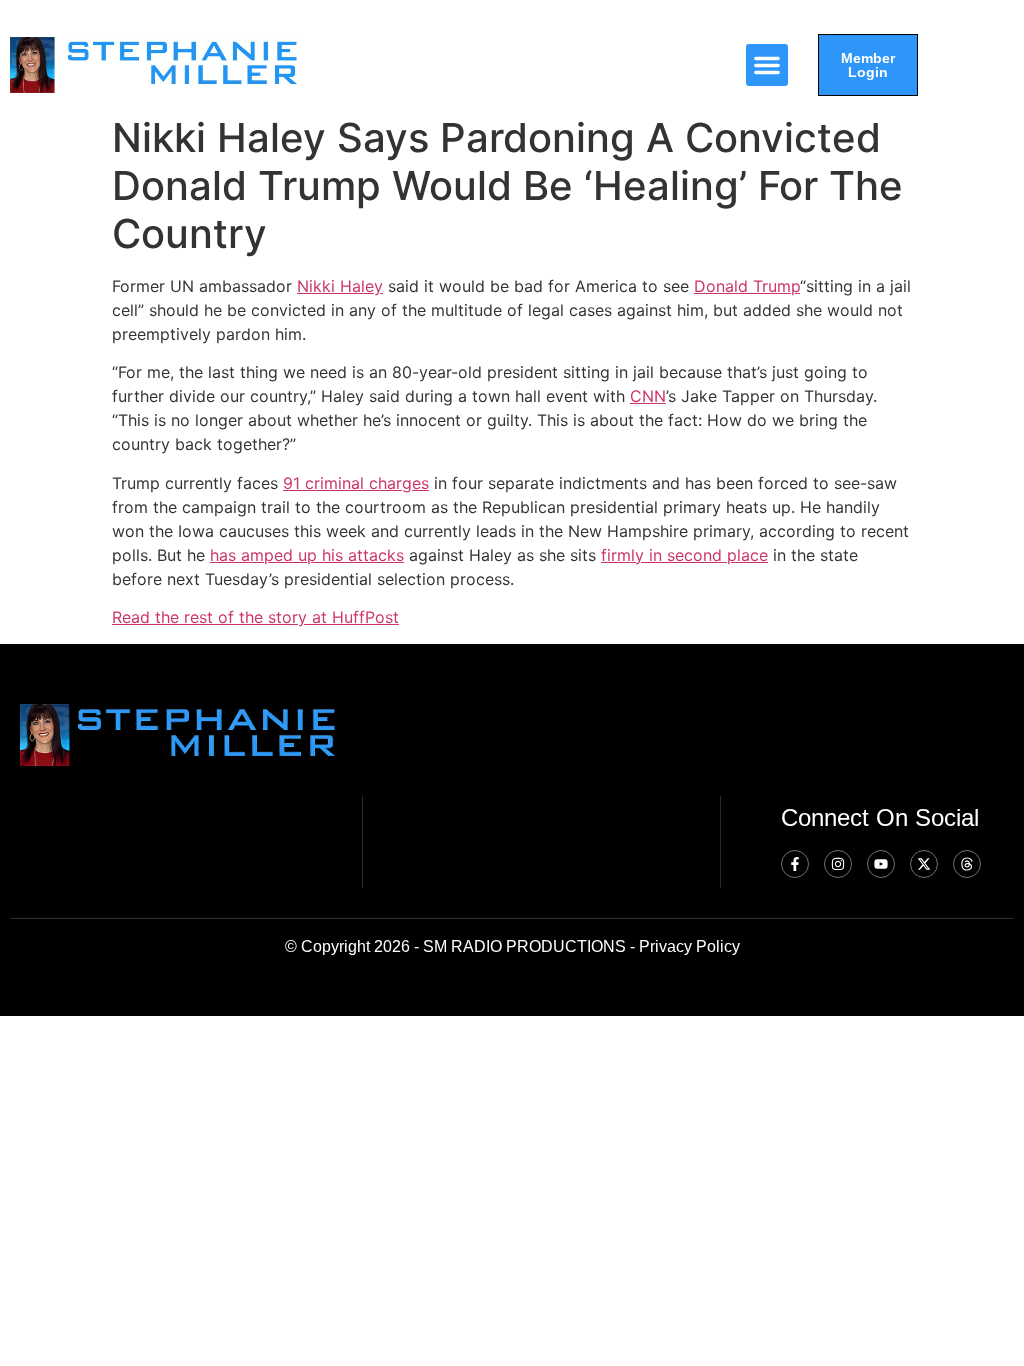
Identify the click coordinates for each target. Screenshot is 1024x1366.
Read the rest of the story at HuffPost (255, 617)
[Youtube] (881, 864)
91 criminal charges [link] (356, 483)
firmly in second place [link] (684, 555)
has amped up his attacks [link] (307, 555)
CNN (648, 396)
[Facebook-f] (795, 864)
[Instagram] (838, 864)
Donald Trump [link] (747, 286)
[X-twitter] (924, 864)
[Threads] (967, 864)
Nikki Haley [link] (340, 286)
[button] (767, 65)
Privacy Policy (689, 946)
